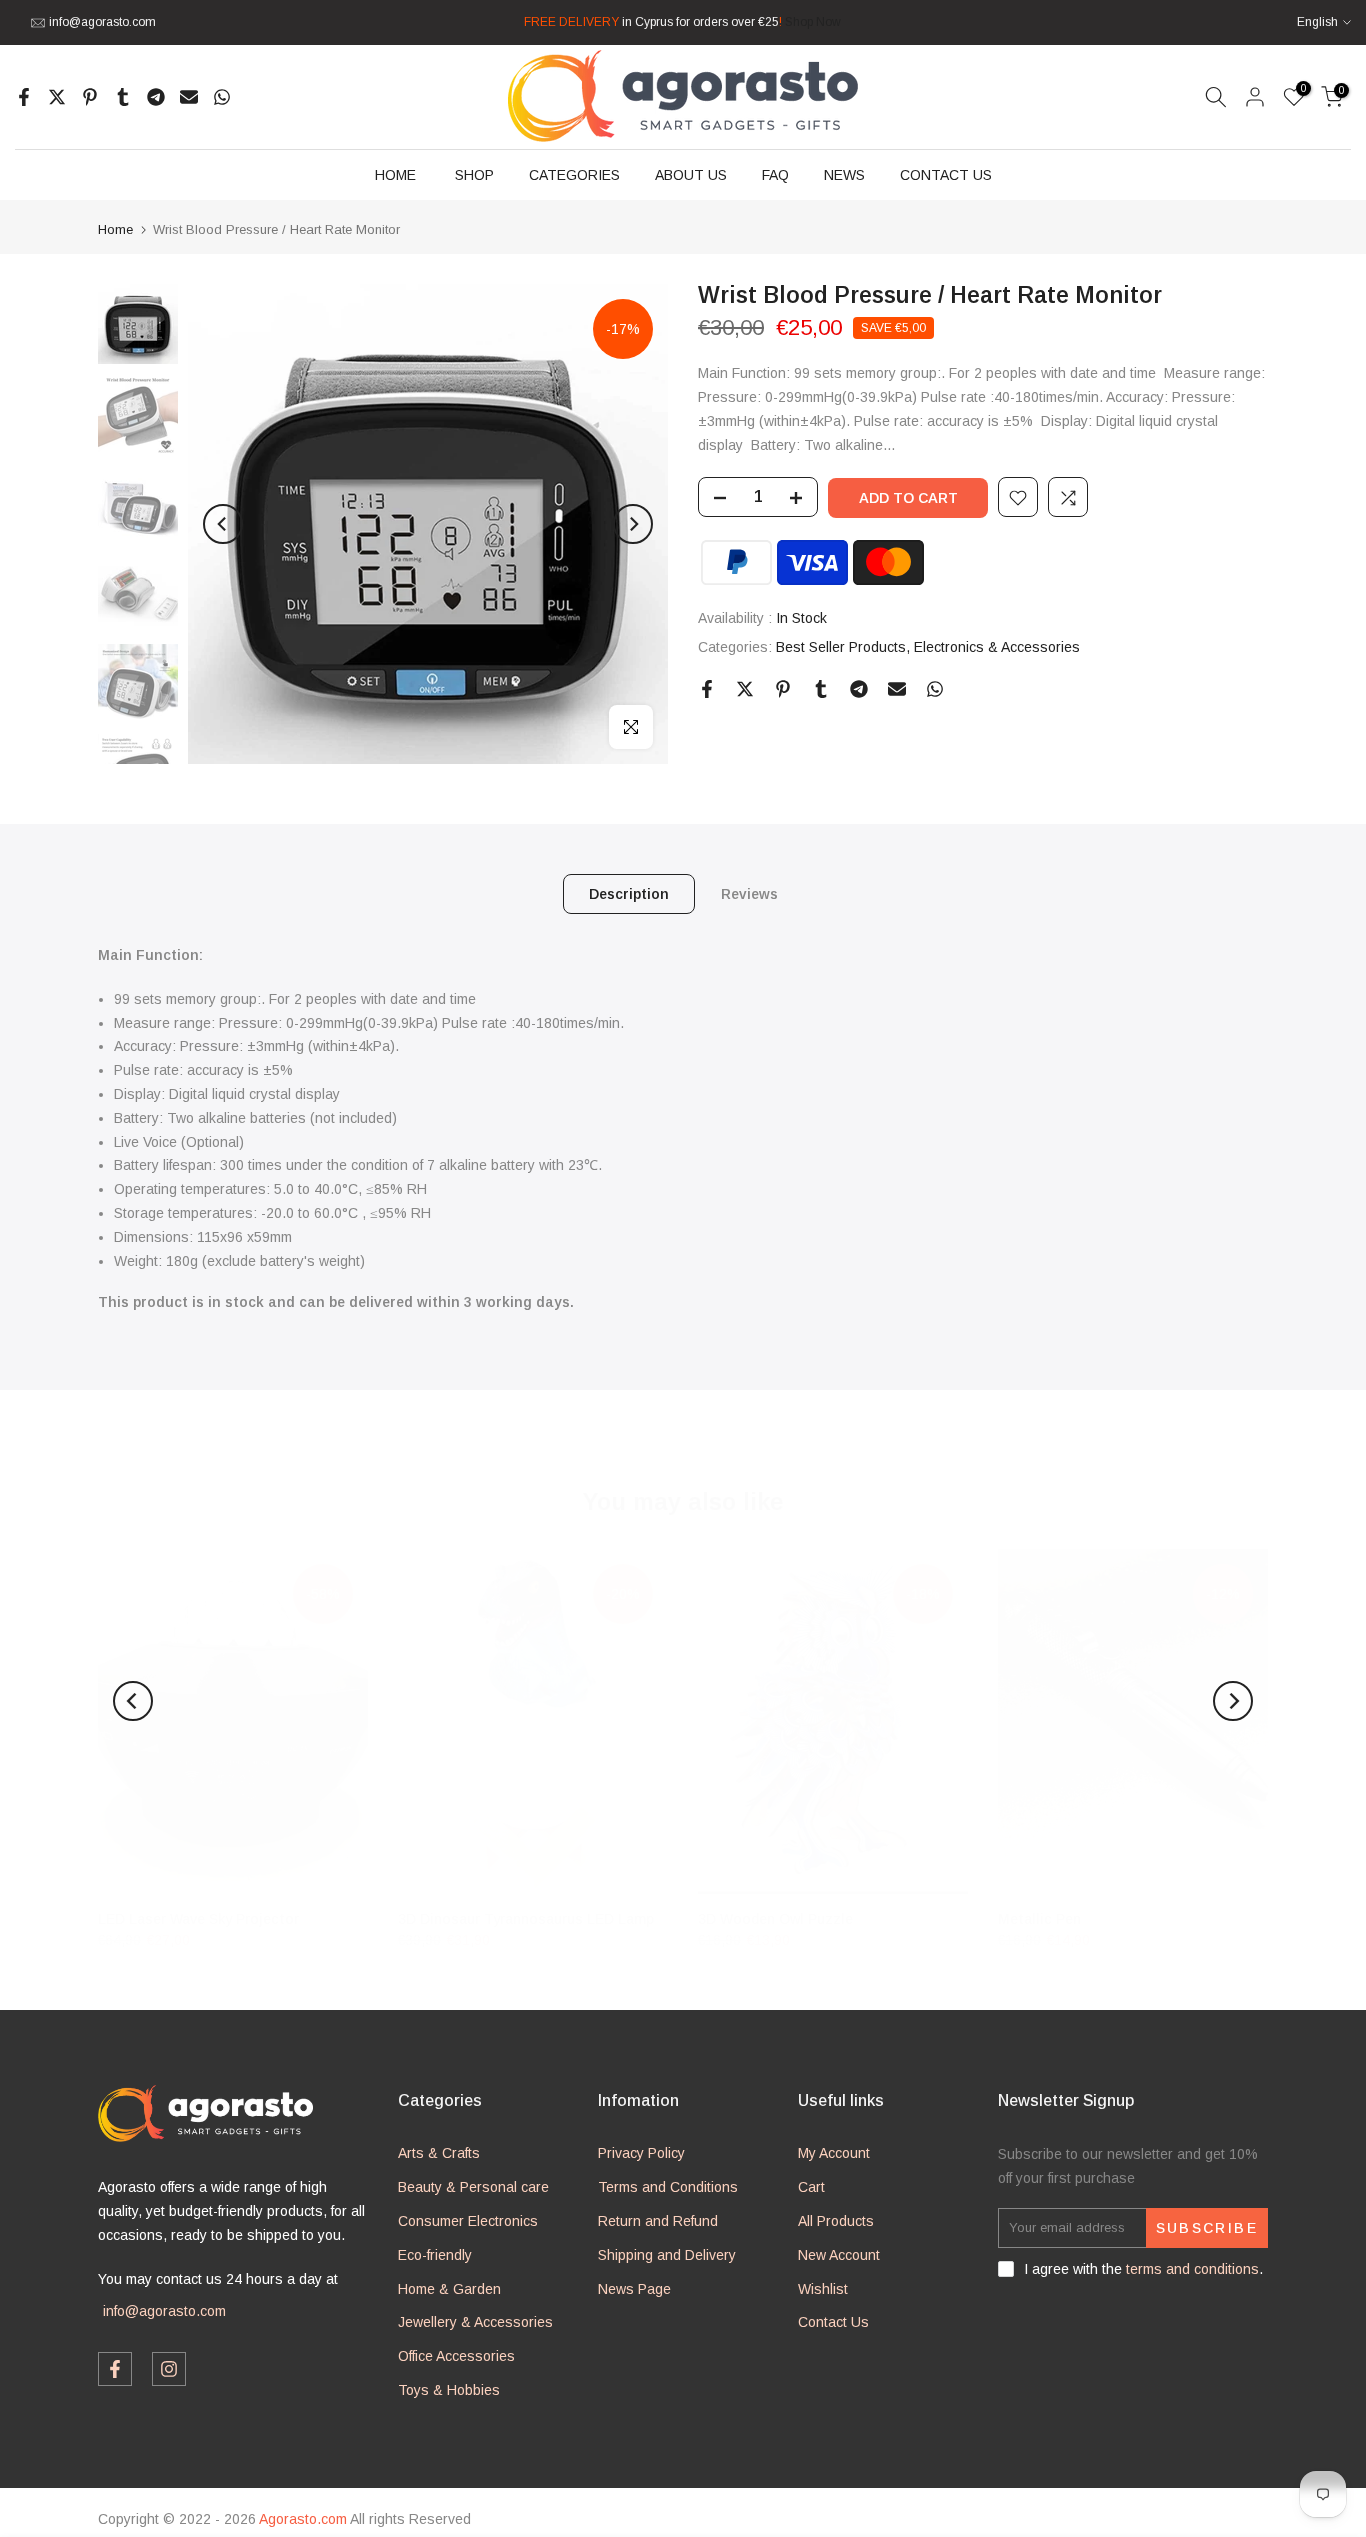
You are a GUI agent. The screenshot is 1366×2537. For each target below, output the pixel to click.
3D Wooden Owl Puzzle (775, 1919)
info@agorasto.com (102, 22)
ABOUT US (691, 175)
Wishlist (823, 2289)
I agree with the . (1143, 2269)
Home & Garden (449, 2289)
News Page (634, 2289)
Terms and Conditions (668, 2187)
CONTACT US (946, 175)
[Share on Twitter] (57, 97)
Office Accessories (456, 2356)
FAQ (775, 175)
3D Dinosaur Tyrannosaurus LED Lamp (526, 1919)
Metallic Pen (1039, 1919)
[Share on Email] (189, 97)
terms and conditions (1192, 2269)
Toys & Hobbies (449, 2390)
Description (629, 894)
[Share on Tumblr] (123, 97)
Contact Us (833, 2322)
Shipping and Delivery (667, 2255)
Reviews (749, 894)
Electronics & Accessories (997, 647)
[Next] (633, 524)
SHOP (474, 175)
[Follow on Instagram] (169, 2369)
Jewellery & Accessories (475, 2322)
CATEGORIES (574, 175)
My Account (834, 2153)
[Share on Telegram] (156, 97)
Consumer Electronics (468, 2221)
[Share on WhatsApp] (222, 97)
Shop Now (813, 22)
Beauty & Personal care (473, 2187)
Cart (811, 2187)
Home (115, 229)
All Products (836, 2221)
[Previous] (223, 524)
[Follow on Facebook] (115, 2369)
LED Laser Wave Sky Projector (198, 1919)
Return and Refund (658, 2221)
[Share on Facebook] (24, 97)
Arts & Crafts (439, 2153)
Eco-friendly (435, 2255)
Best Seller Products (841, 647)
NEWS (844, 175)
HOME (395, 175)
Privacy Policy (641, 2153)
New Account (839, 2255)
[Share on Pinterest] (90, 97)
